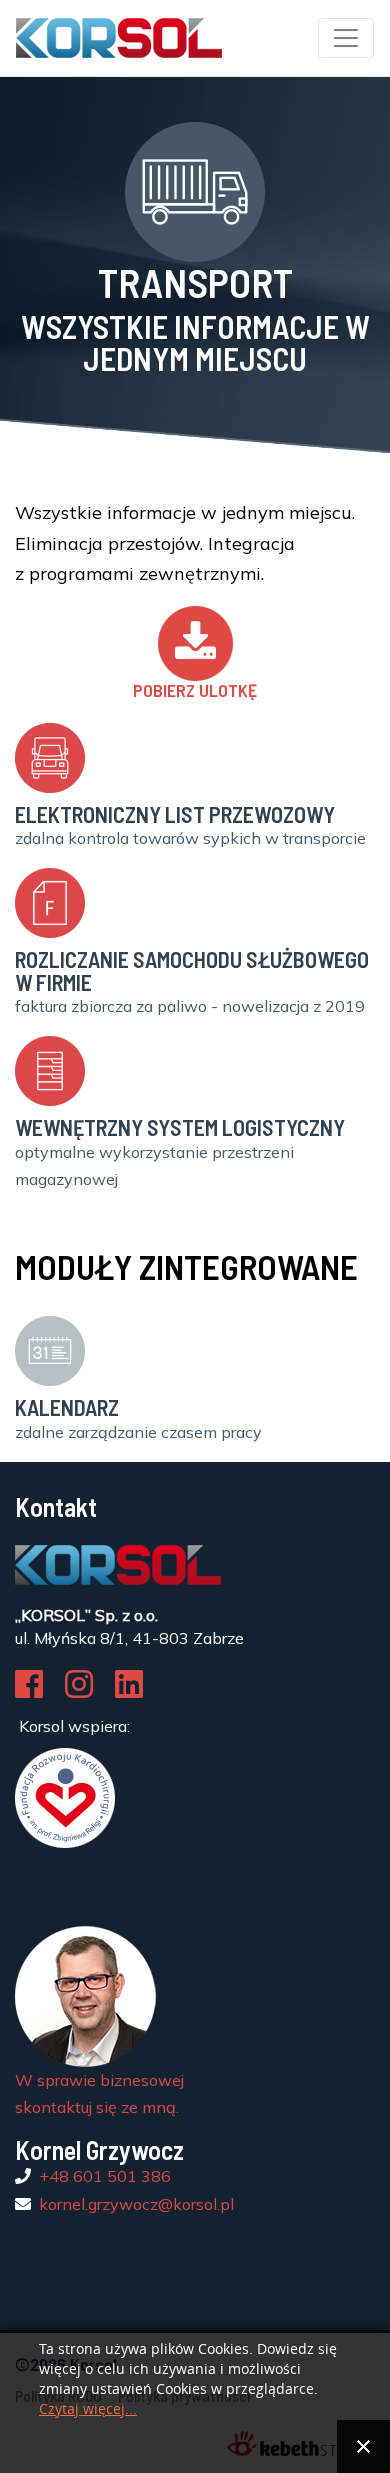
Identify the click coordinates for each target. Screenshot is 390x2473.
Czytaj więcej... (88, 2409)
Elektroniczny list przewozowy (175, 814)
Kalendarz (67, 1407)
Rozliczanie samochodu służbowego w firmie (192, 970)
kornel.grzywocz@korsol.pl (136, 2204)
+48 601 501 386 (105, 2176)
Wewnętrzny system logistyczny (180, 1127)
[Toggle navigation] (346, 38)
